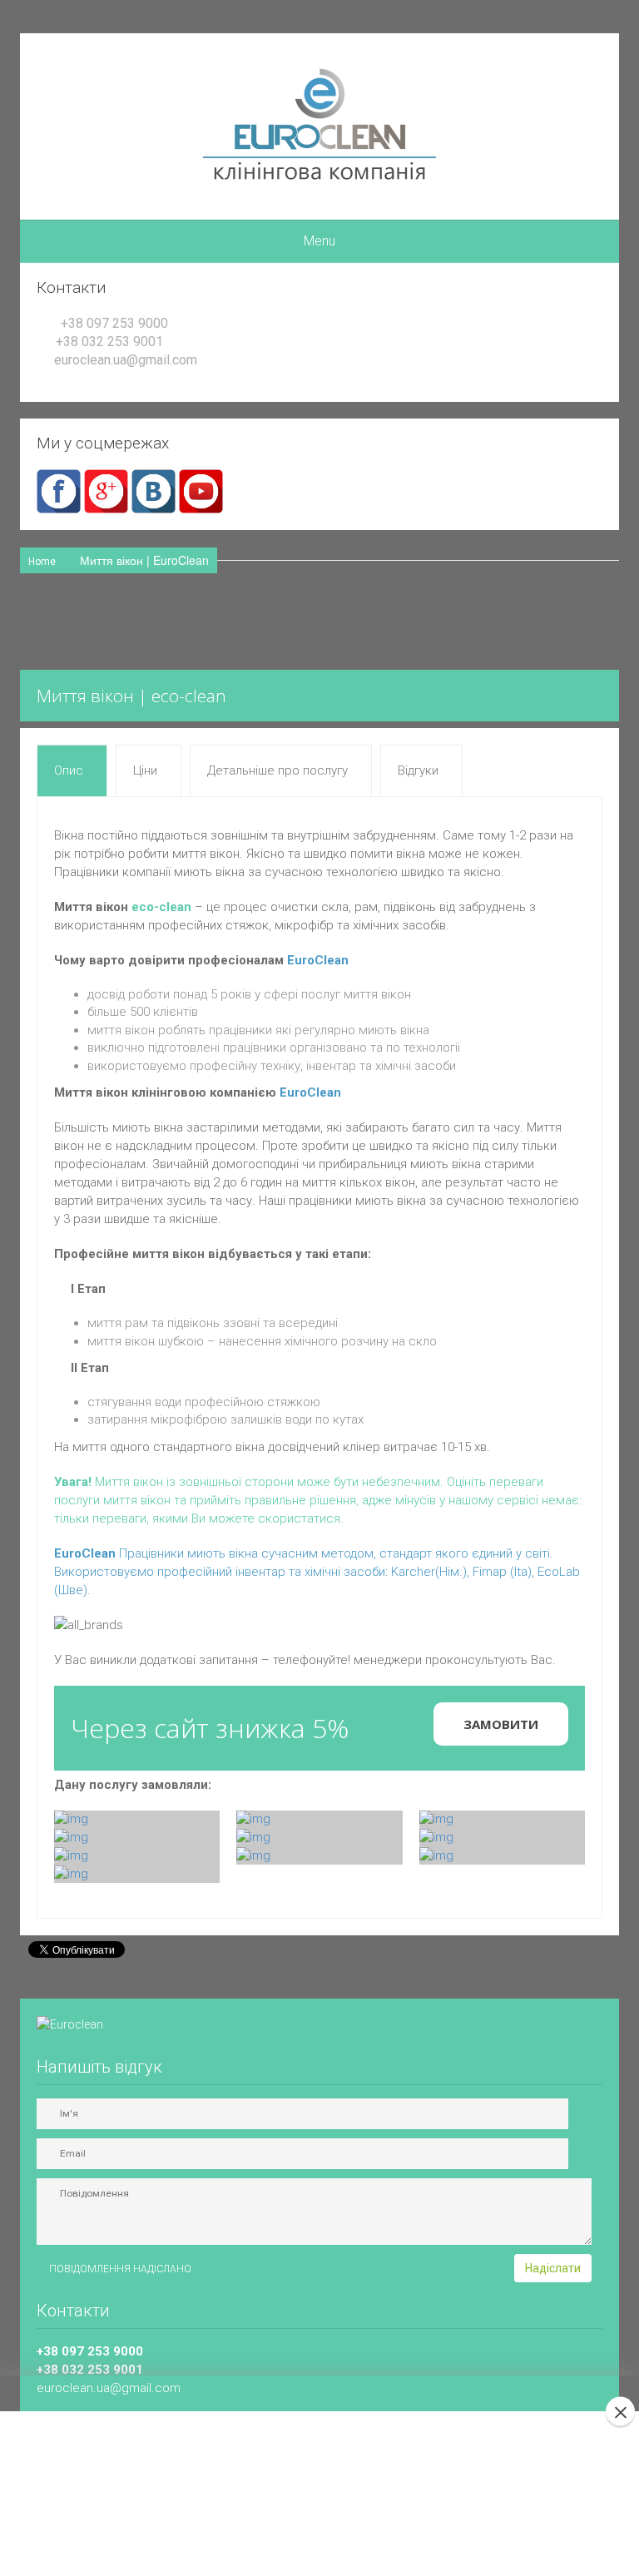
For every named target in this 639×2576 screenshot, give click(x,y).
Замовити (501, 1724)
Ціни (145, 770)
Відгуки (418, 770)
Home (42, 562)
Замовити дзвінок (310, 2521)
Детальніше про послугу (277, 770)
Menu (319, 241)
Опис (69, 770)
